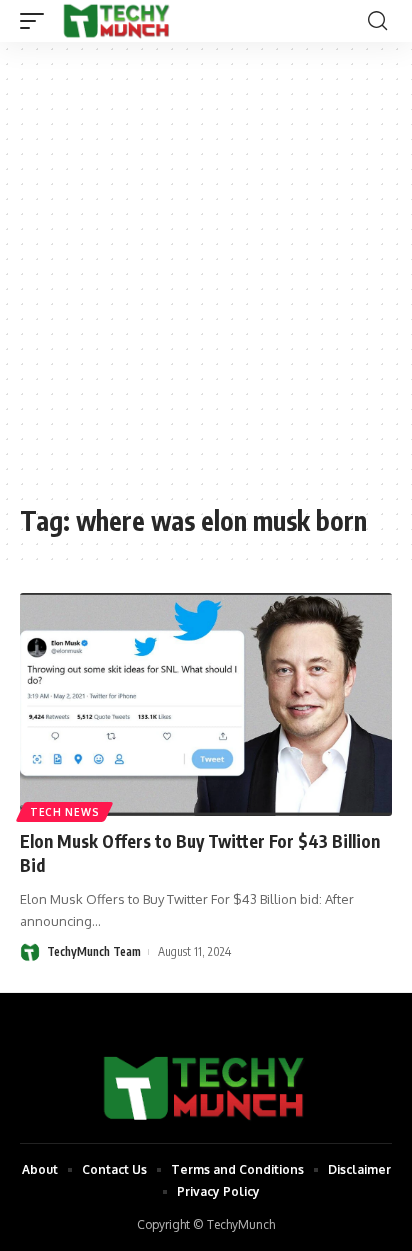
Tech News (64, 812)
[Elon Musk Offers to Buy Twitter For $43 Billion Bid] (206, 704)
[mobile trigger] (37, 21)
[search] (377, 21)
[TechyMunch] (117, 21)
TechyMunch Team (94, 951)
